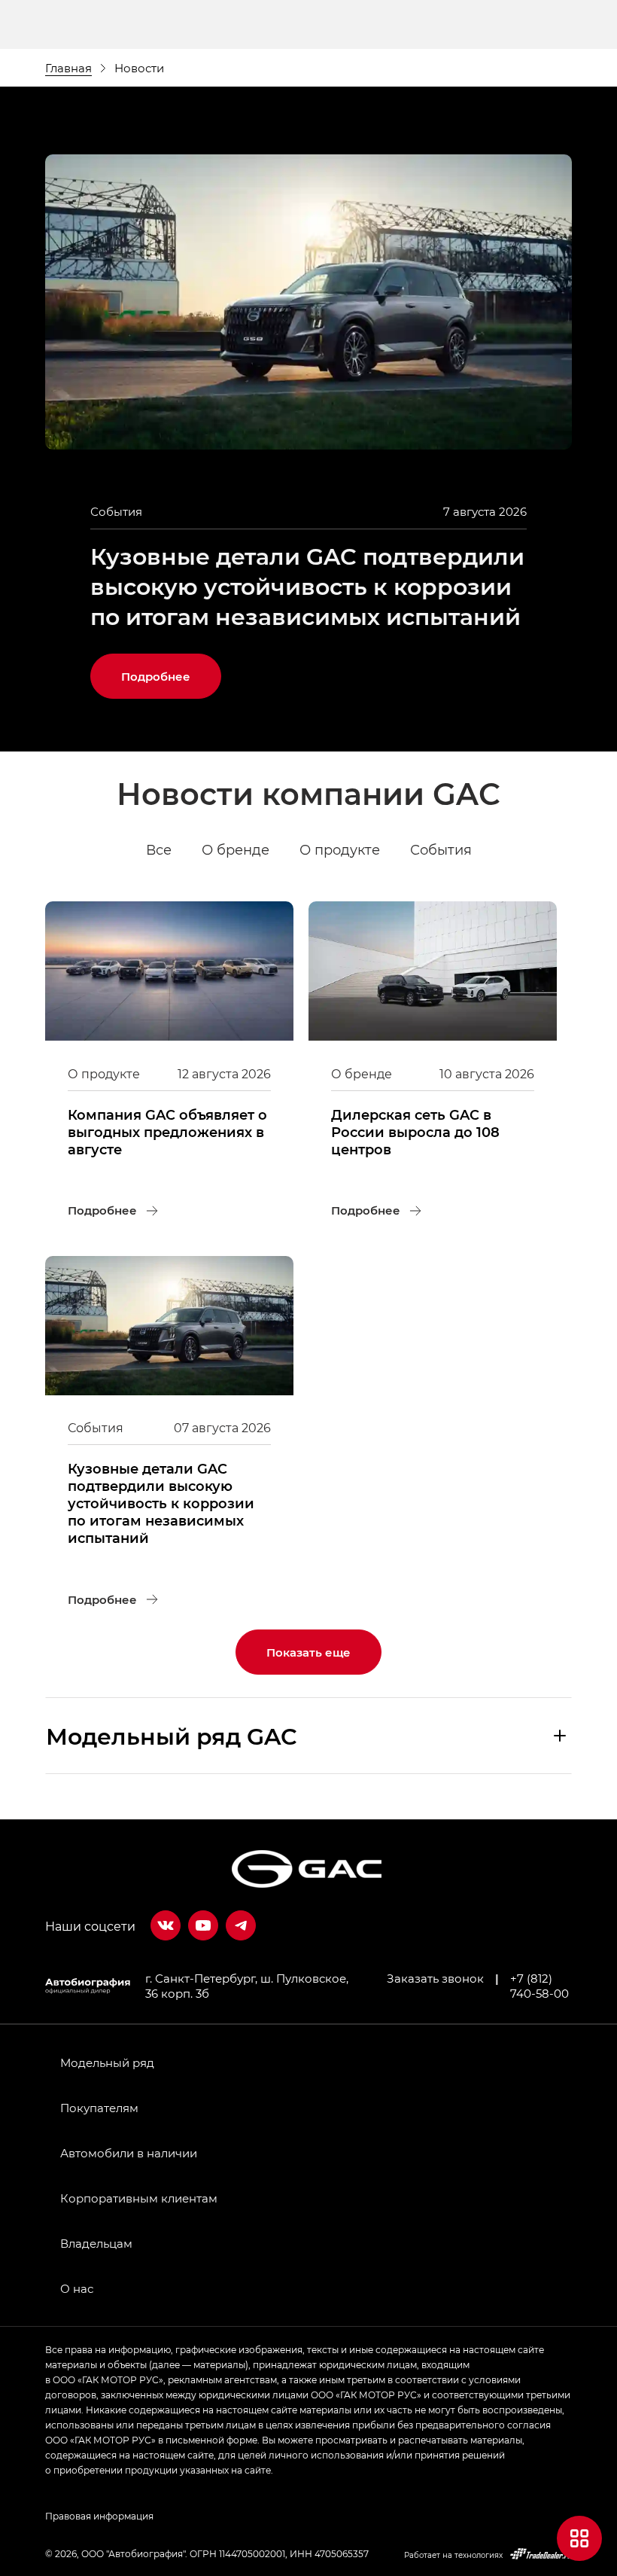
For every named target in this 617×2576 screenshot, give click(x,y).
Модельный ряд (107, 2062)
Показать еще (308, 1652)
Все (159, 849)
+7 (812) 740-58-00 (539, 1986)
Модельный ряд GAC (172, 1736)
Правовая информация (99, 2516)
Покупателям (99, 2108)
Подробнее (171, 669)
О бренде (236, 849)
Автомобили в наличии (129, 2153)
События (441, 849)
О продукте (340, 849)
